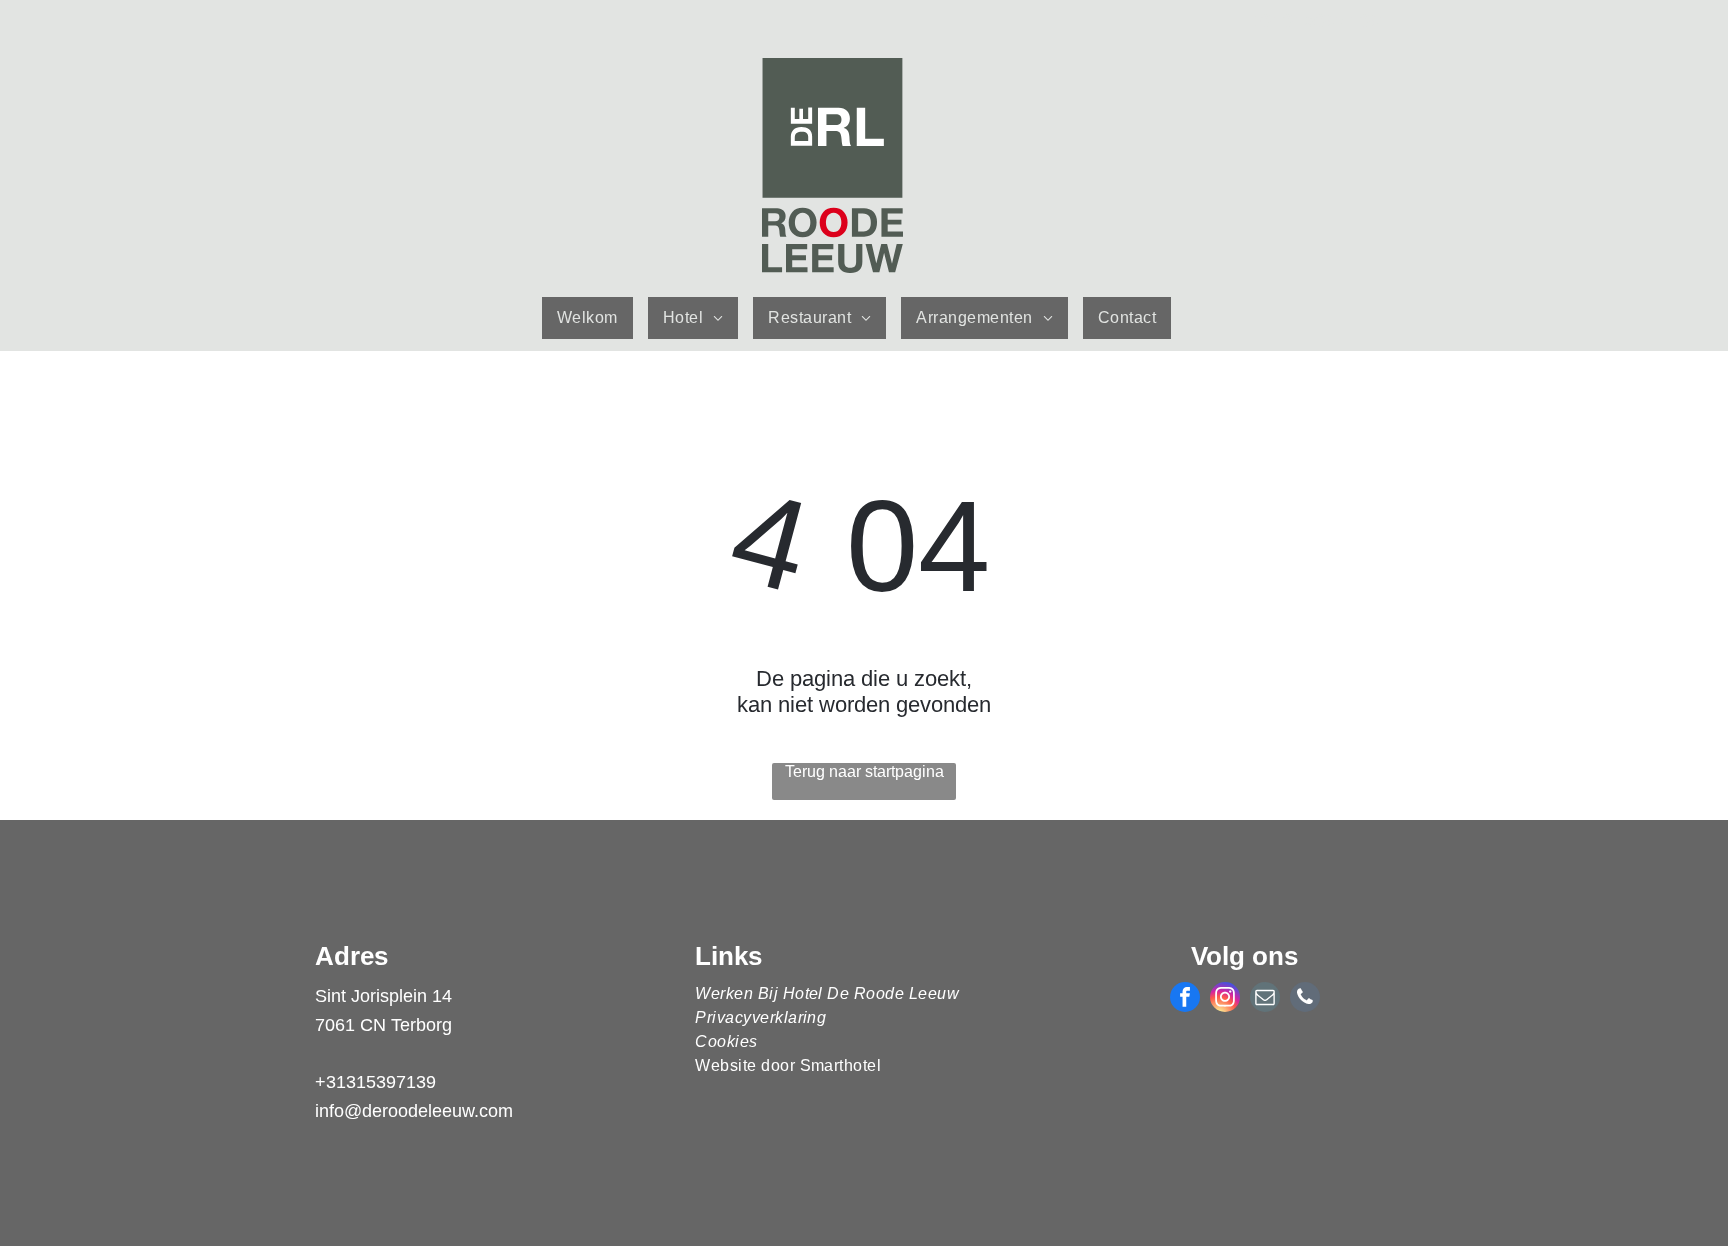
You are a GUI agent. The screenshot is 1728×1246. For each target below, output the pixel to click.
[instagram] (1225, 999)
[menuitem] (595, 318)
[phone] (1305, 999)
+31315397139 (375, 1082)
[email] (1265, 999)
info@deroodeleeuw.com (414, 1111)
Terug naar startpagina (864, 771)
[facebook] (1185, 999)
